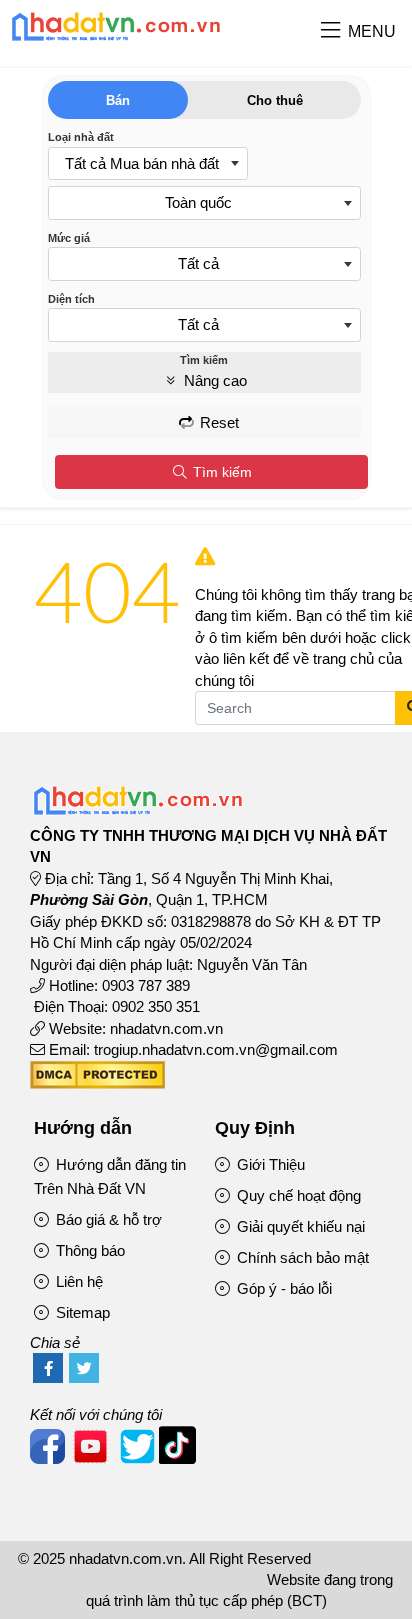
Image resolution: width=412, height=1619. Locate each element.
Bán (118, 100)
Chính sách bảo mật (301, 1257)
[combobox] (148, 164)
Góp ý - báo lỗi (282, 1288)
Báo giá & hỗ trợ (107, 1219)
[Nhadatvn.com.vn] (115, 40)
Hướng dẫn (83, 1128)
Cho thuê (275, 100)
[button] (330, 31)
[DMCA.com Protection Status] (97, 1083)
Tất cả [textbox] (198, 263)
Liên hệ (77, 1281)
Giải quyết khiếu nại (299, 1226)
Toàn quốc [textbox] (198, 202)
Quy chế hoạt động (297, 1195)
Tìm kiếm (220, 472)
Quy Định (255, 1128)
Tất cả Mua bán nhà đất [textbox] (142, 163)
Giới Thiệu (269, 1164)
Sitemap (81, 1312)
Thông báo (88, 1250)
